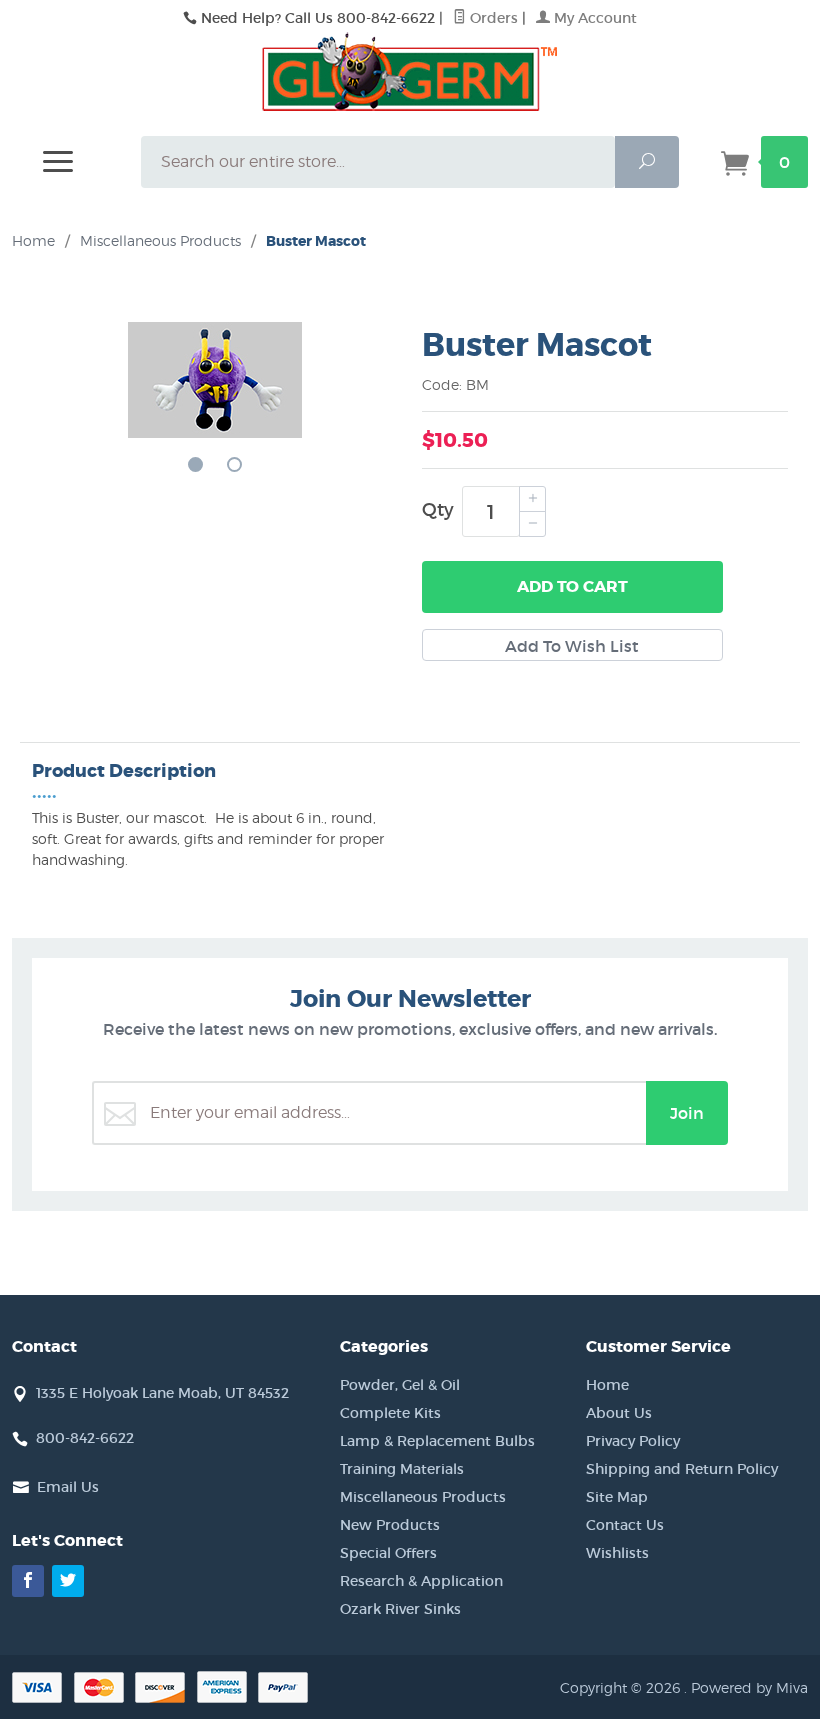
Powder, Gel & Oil (400, 1385)
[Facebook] (28, 1581)
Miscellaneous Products (423, 1497)
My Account (593, 18)
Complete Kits (390, 1413)
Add (572, 586)
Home (33, 240)
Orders (492, 18)
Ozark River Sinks (400, 1609)
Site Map (617, 1497)
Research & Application (421, 1581)
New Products (390, 1525)
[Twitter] (68, 1581)
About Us (619, 1413)
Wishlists (617, 1553)
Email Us (68, 1487)
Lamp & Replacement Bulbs (437, 1441)
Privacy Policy (633, 1441)
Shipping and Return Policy (682, 1469)
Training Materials (402, 1469)
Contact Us (625, 1525)
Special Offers (388, 1553)
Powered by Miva (749, 1687)
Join (687, 1113)
